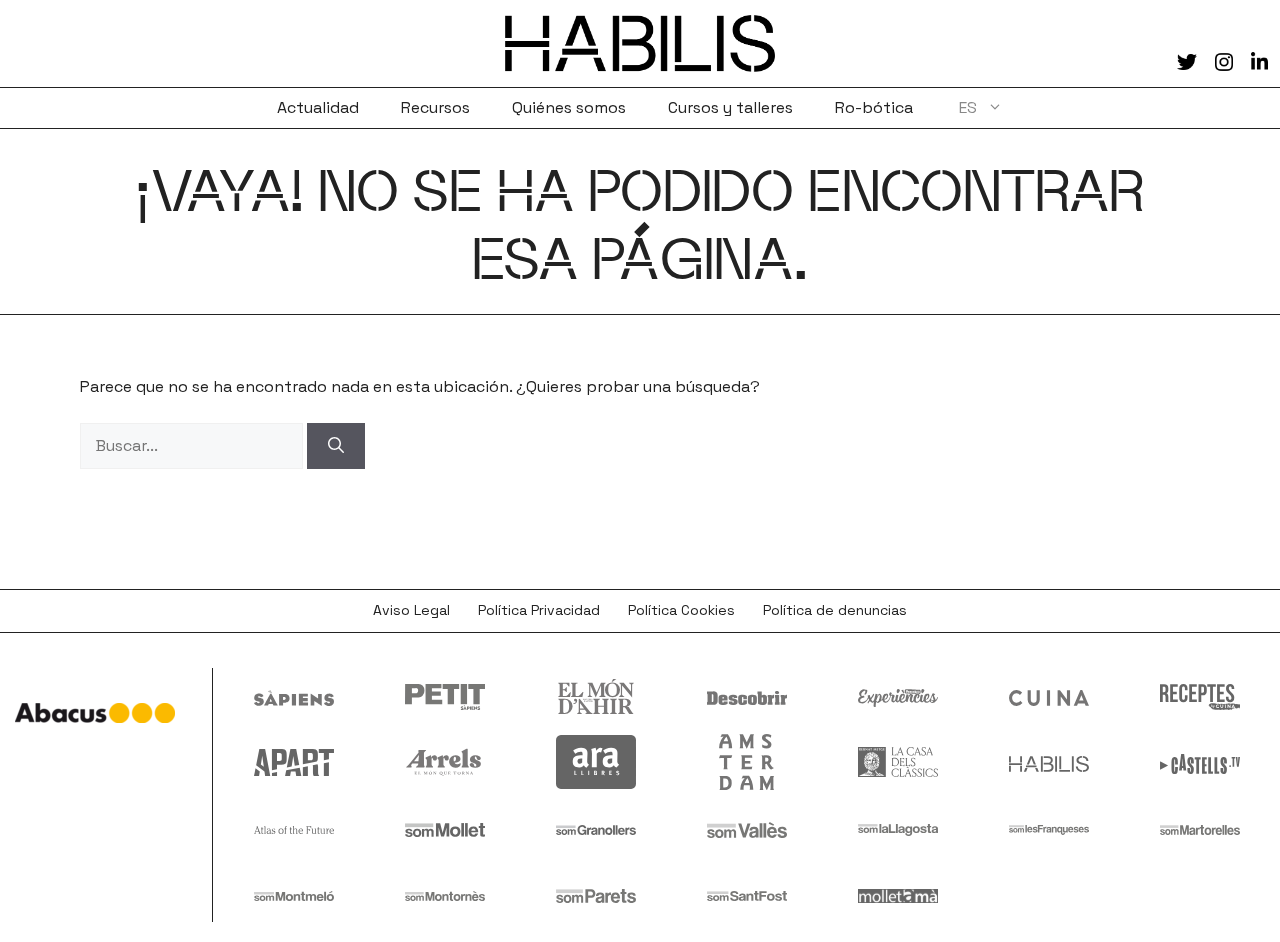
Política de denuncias (835, 610)
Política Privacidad (539, 610)
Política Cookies (681, 610)
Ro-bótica (874, 107)
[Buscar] (336, 446)
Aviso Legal (411, 610)
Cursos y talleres (730, 107)
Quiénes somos (569, 107)
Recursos (435, 107)
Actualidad (318, 107)
